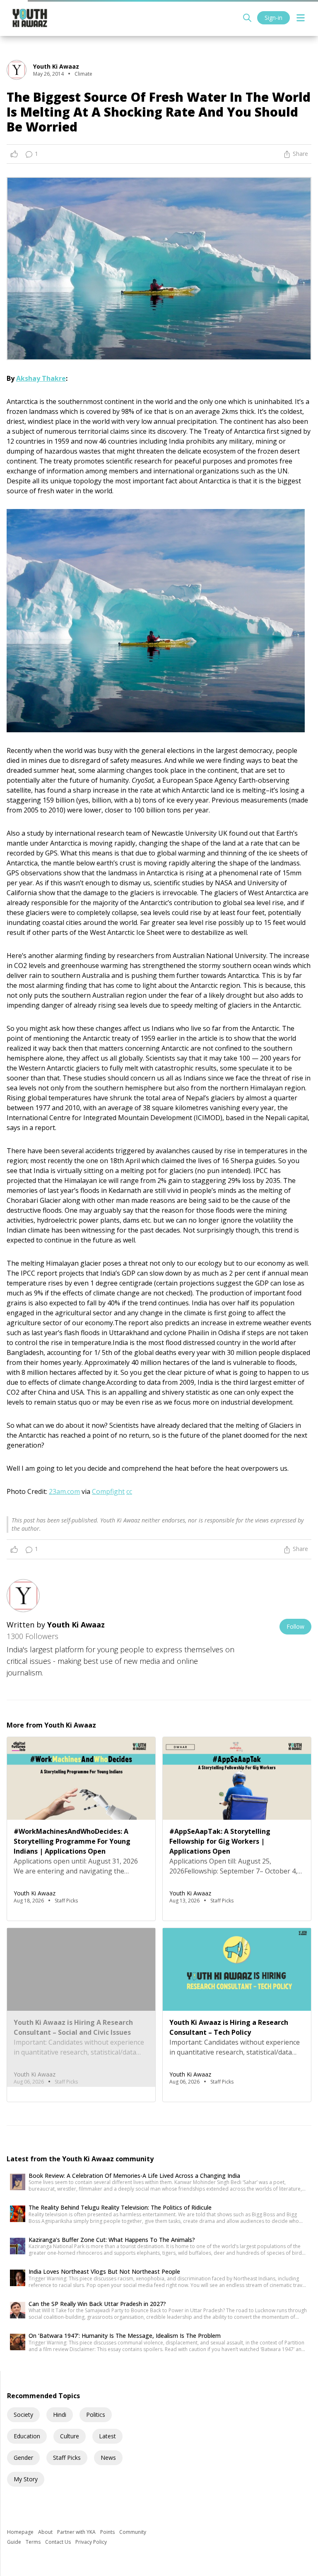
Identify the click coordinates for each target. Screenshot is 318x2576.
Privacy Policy (91, 2542)
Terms (34, 2542)
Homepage (21, 2532)
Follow (295, 1626)
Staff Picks (67, 2458)
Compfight (108, 1491)
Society (23, 2415)
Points (108, 2532)
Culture (70, 2436)
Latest (107, 2436)
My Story (26, 2479)
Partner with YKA (77, 2532)
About (46, 2532)
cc (129, 1491)
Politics (96, 2415)
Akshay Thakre (41, 378)
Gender (23, 2458)
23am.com (64, 1491)
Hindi (60, 2415)
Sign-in (273, 18)
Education (27, 2436)
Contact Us (59, 2542)
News (108, 2458)
